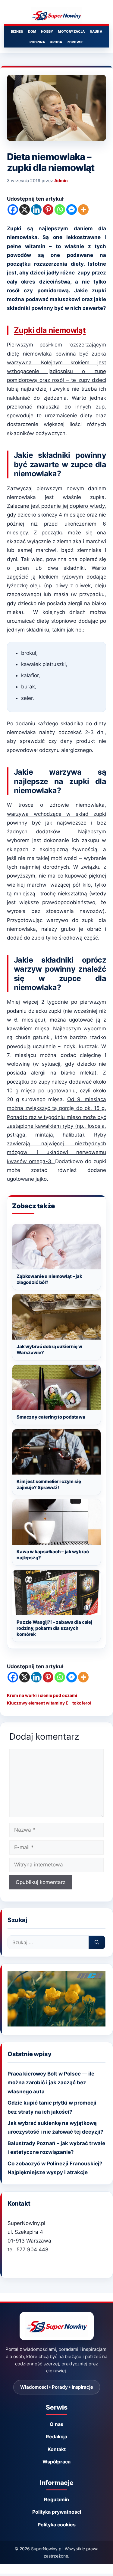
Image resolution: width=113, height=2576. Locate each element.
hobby (47, 31)
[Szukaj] (97, 1942)
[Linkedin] (36, 210)
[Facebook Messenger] (72, 210)
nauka (96, 31)
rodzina (37, 42)
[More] (83, 210)
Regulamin (56, 2499)
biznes (17, 31)
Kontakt (57, 2449)
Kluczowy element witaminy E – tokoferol (49, 1703)
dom (32, 31)
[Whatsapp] (60, 210)
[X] (25, 210)
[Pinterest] (48, 210)
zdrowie (75, 42)
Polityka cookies (57, 2525)
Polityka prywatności (57, 2512)
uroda (56, 42)
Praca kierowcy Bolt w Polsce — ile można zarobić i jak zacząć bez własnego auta (51, 2082)
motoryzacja (71, 31)
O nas (56, 2424)
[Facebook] (13, 210)
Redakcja (56, 2437)
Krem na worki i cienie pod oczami (42, 1695)
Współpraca (56, 2462)
